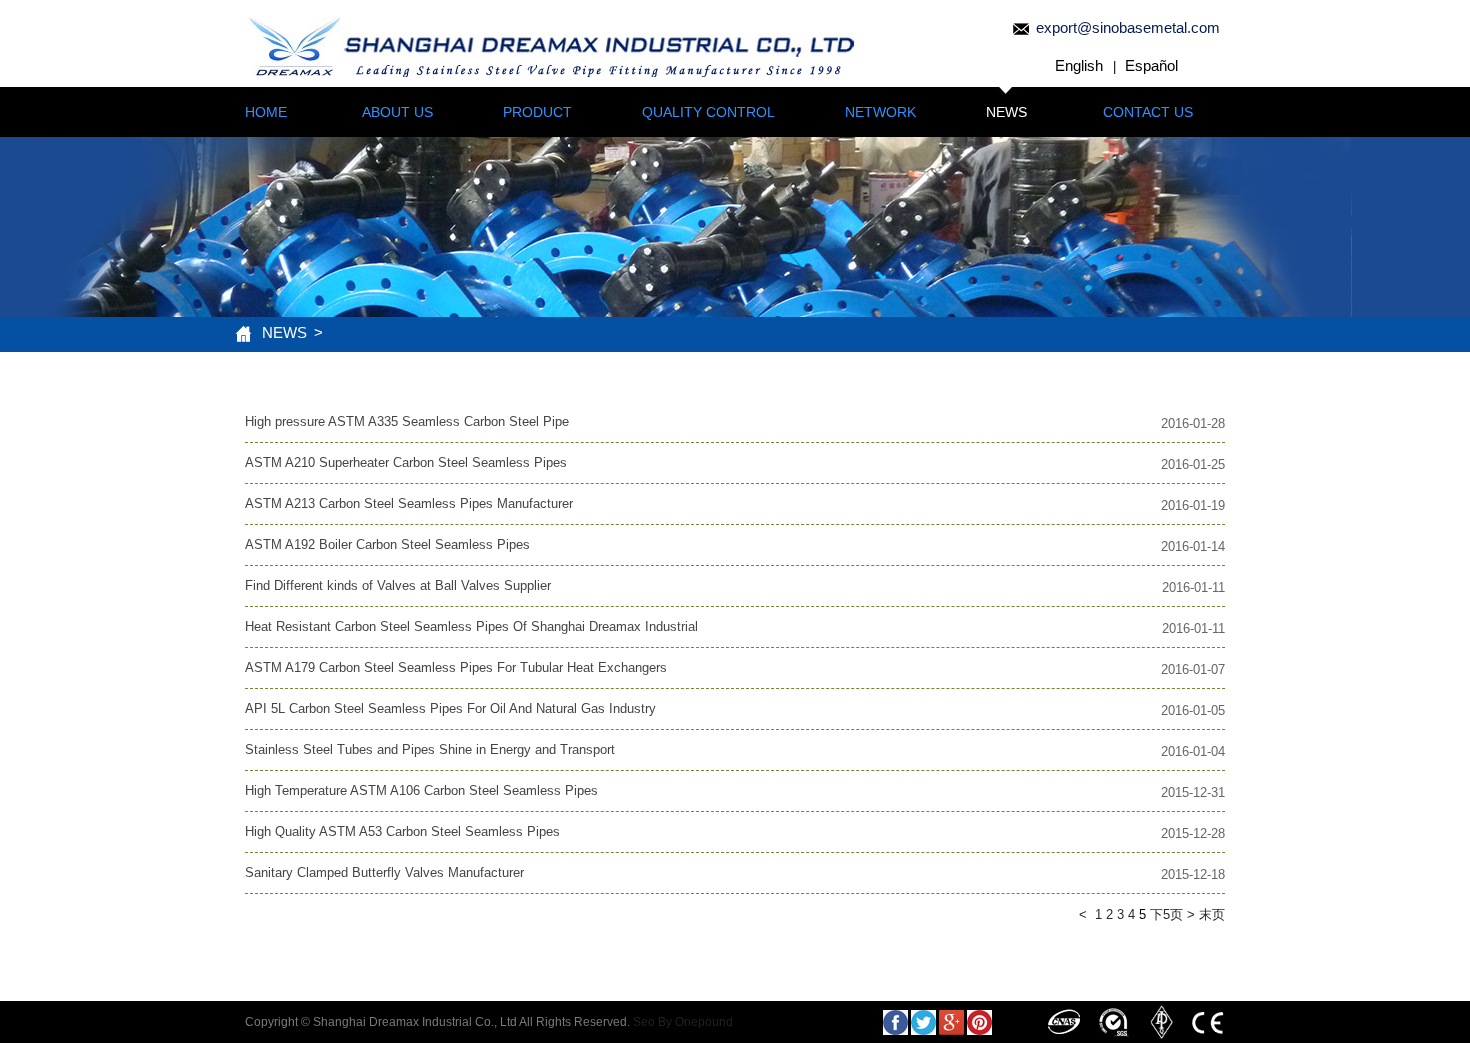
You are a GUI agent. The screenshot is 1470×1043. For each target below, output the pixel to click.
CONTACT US (1148, 112)
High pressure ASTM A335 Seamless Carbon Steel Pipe (407, 421)
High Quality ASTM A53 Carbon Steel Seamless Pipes (402, 831)
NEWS (1006, 112)
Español (1151, 65)
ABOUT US (397, 112)
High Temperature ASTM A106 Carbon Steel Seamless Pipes (421, 790)
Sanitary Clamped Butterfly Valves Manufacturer (384, 872)
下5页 (1166, 914)
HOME (266, 112)
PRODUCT (537, 112)
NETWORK (880, 112)
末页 (1212, 914)
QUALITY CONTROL (708, 112)
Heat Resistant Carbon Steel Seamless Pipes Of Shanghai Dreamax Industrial (471, 626)
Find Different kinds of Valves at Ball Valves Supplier (398, 585)
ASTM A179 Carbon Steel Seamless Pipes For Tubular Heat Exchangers (456, 667)
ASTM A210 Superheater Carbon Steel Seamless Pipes (406, 462)
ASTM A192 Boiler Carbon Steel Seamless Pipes (387, 544)
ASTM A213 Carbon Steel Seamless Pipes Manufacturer (409, 503)
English (1079, 65)
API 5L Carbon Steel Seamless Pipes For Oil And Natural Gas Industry (450, 708)
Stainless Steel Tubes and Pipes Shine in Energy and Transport (430, 749)
